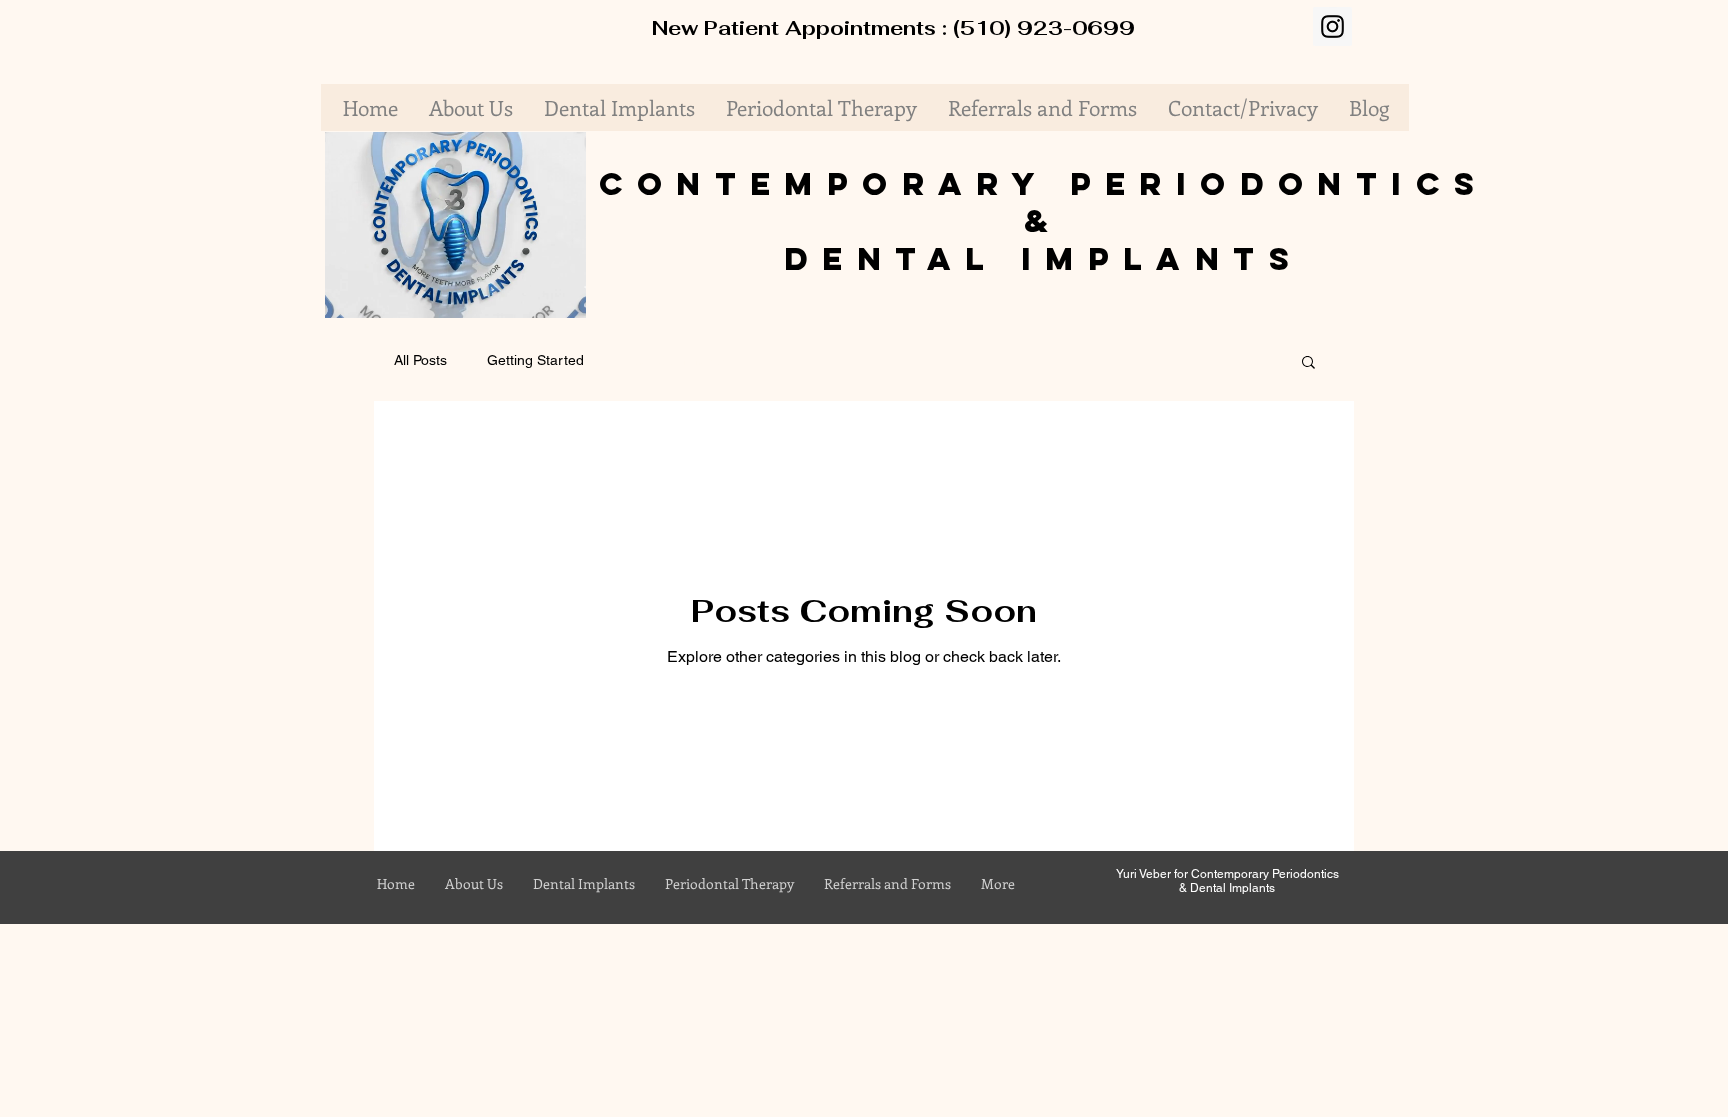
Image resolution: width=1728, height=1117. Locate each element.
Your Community (676, 360)
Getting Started (535, 360)
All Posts (420, 360)
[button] (560, 296)
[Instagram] (1332, 26)
